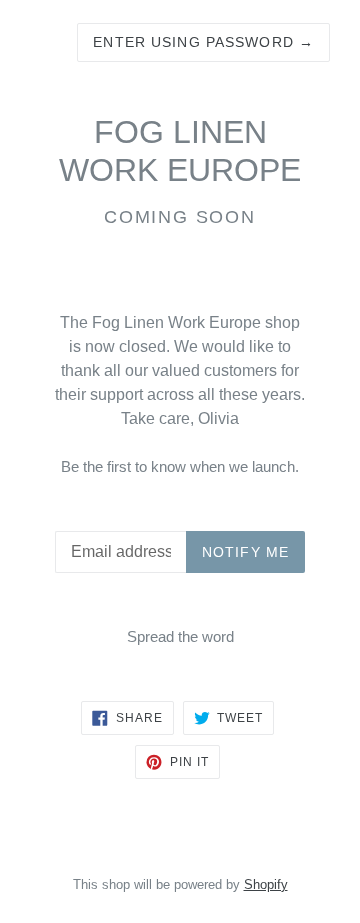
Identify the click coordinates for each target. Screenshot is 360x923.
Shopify (266, 884)
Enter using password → (203, 42)
